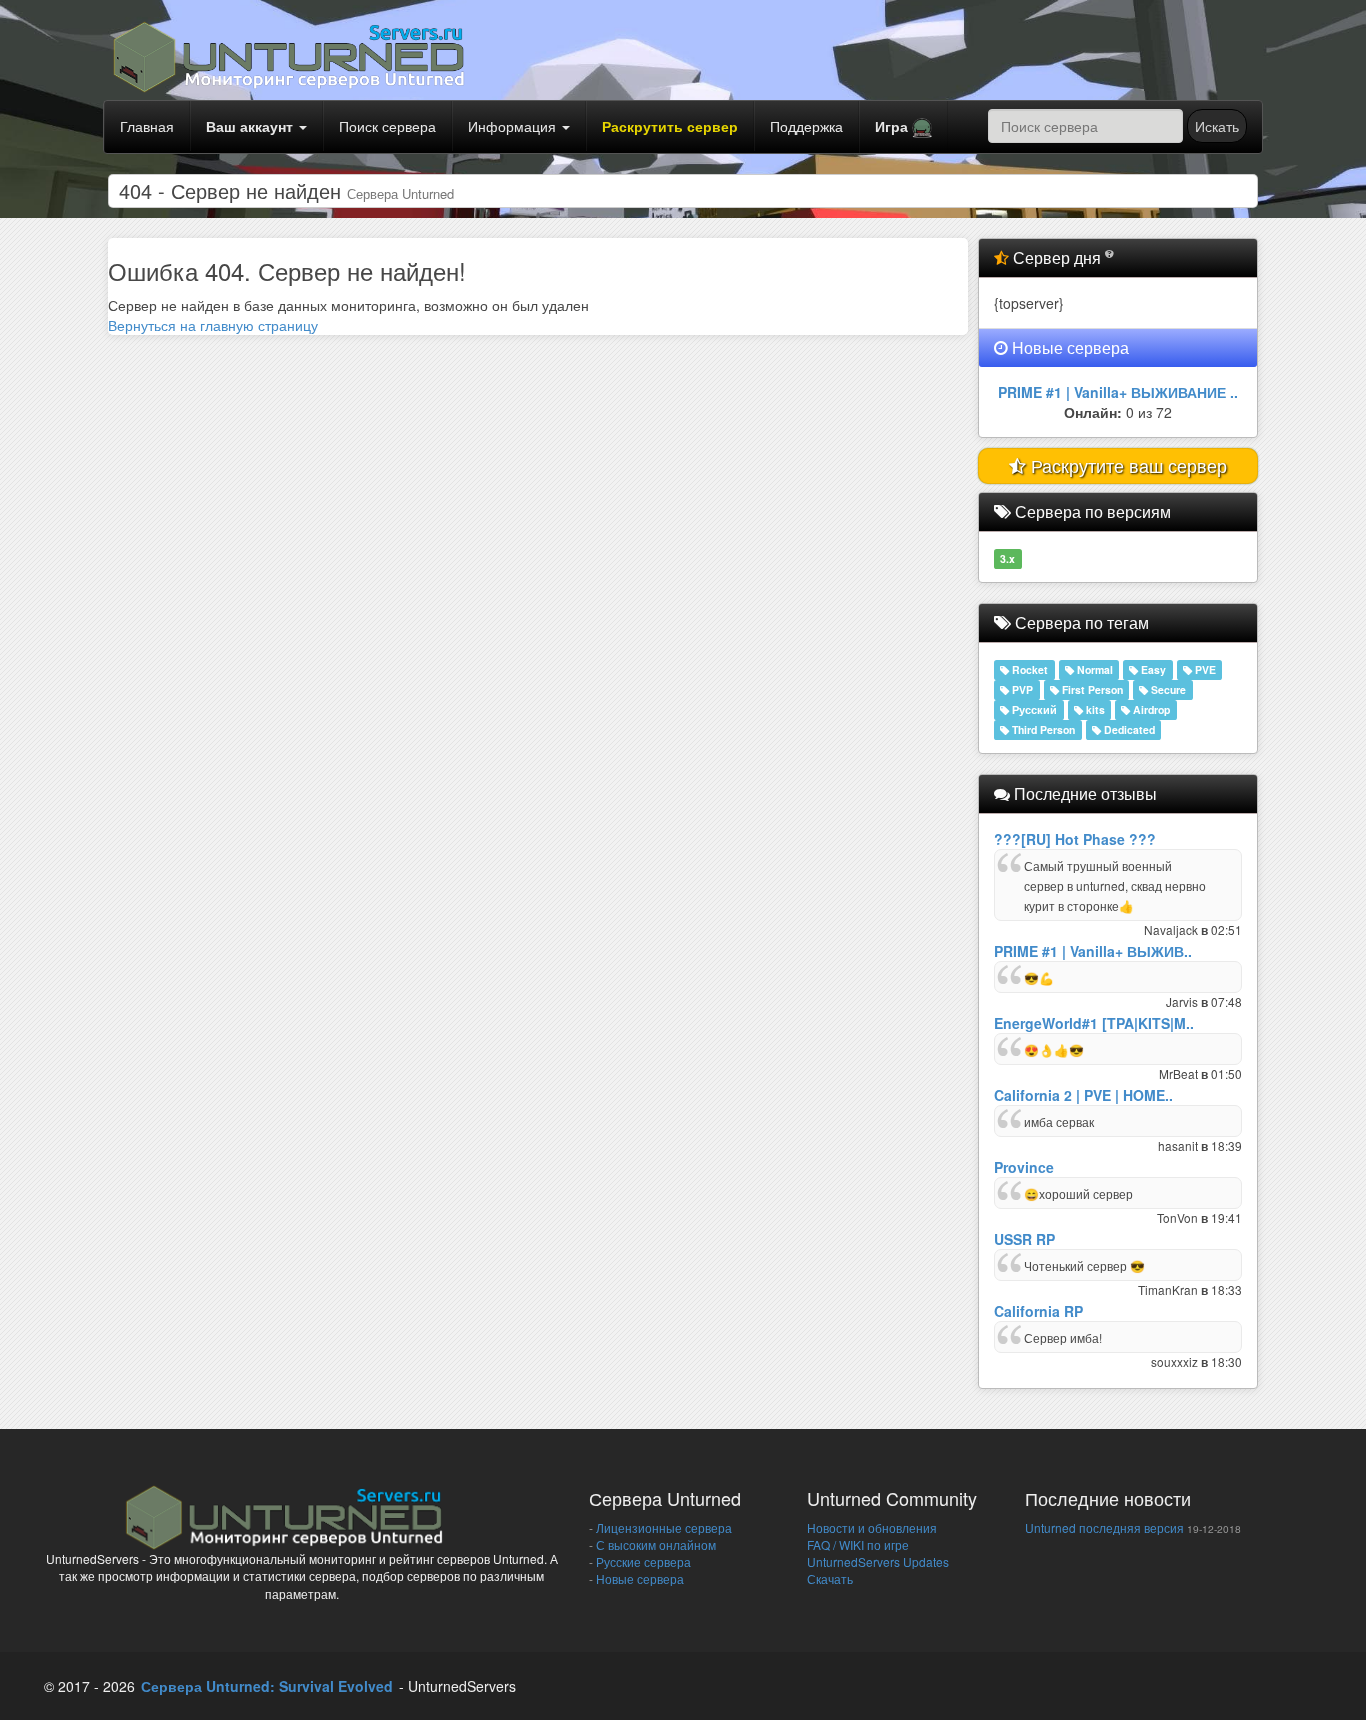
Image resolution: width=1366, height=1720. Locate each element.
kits (1094, 709)
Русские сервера (642, 1561)
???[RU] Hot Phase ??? (1075, 839)
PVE (1204, 669)
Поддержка (806, 126)
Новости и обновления (872, 1527)
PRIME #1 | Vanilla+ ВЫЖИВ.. (1093, 951)
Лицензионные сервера (662, 1527)
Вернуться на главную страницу (213, 325)
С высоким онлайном (654, 1544)
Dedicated (1128, 729)
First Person (1091, 689)
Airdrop (1150, 709)
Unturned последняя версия (1104, 1527)
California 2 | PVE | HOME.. (1083, 1095)
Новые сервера (638, 1578)
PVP (1021, 689)
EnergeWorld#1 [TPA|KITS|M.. (1094, 1023)
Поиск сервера (387, 126)
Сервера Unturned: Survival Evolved (267, 1686)
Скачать (830, 1578)
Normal (1093, 669)
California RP (1038, 1311)
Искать (1217, 126)
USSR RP (1024, 1239)
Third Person (1042, 729)
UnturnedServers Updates (878, 1561)
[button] (903, 127)
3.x (1007, 558)
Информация (514, 126)
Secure (1167, 689)
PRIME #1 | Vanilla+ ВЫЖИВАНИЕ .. (1118, 392)
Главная (147, 126)
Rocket (1028, 669)
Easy (1152, 669)
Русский (1033, 709)
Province (1024, 1167)
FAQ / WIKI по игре (858, 1544)
